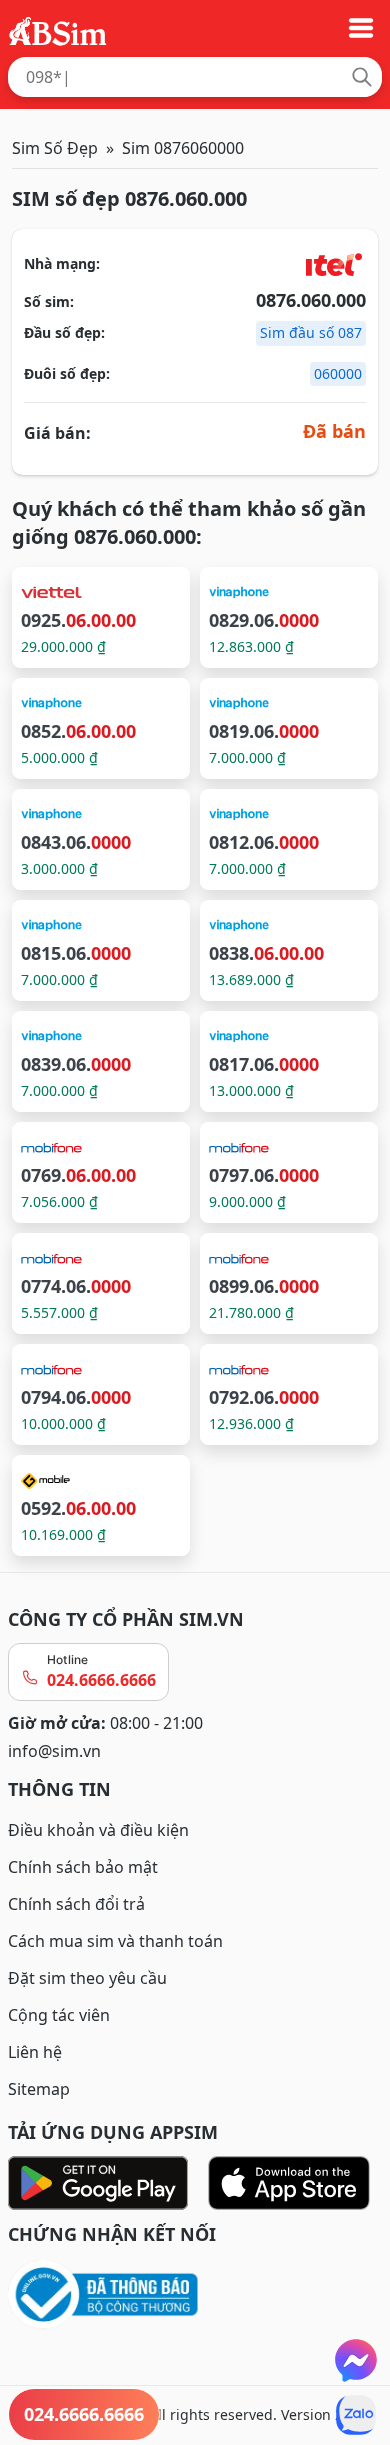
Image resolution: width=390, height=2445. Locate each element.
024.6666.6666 (101, 1680)
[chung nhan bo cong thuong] (195, 2295)
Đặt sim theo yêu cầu (87, 1978)
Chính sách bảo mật (83, 1867)
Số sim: (49, 301)
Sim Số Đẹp (55, 148)
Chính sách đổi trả (76, 1904)
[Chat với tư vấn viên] (356, 2360)
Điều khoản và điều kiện (98, 1830)
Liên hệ (35, 2052)
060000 (338, 373)
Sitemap (39, 2089)
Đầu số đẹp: (64, 332)
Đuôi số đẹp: (67, 373)
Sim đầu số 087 (311, 332)
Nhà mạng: (62, 263)
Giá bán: (57, 433)
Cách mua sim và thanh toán (115, 1941)
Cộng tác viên (59, 2015)
